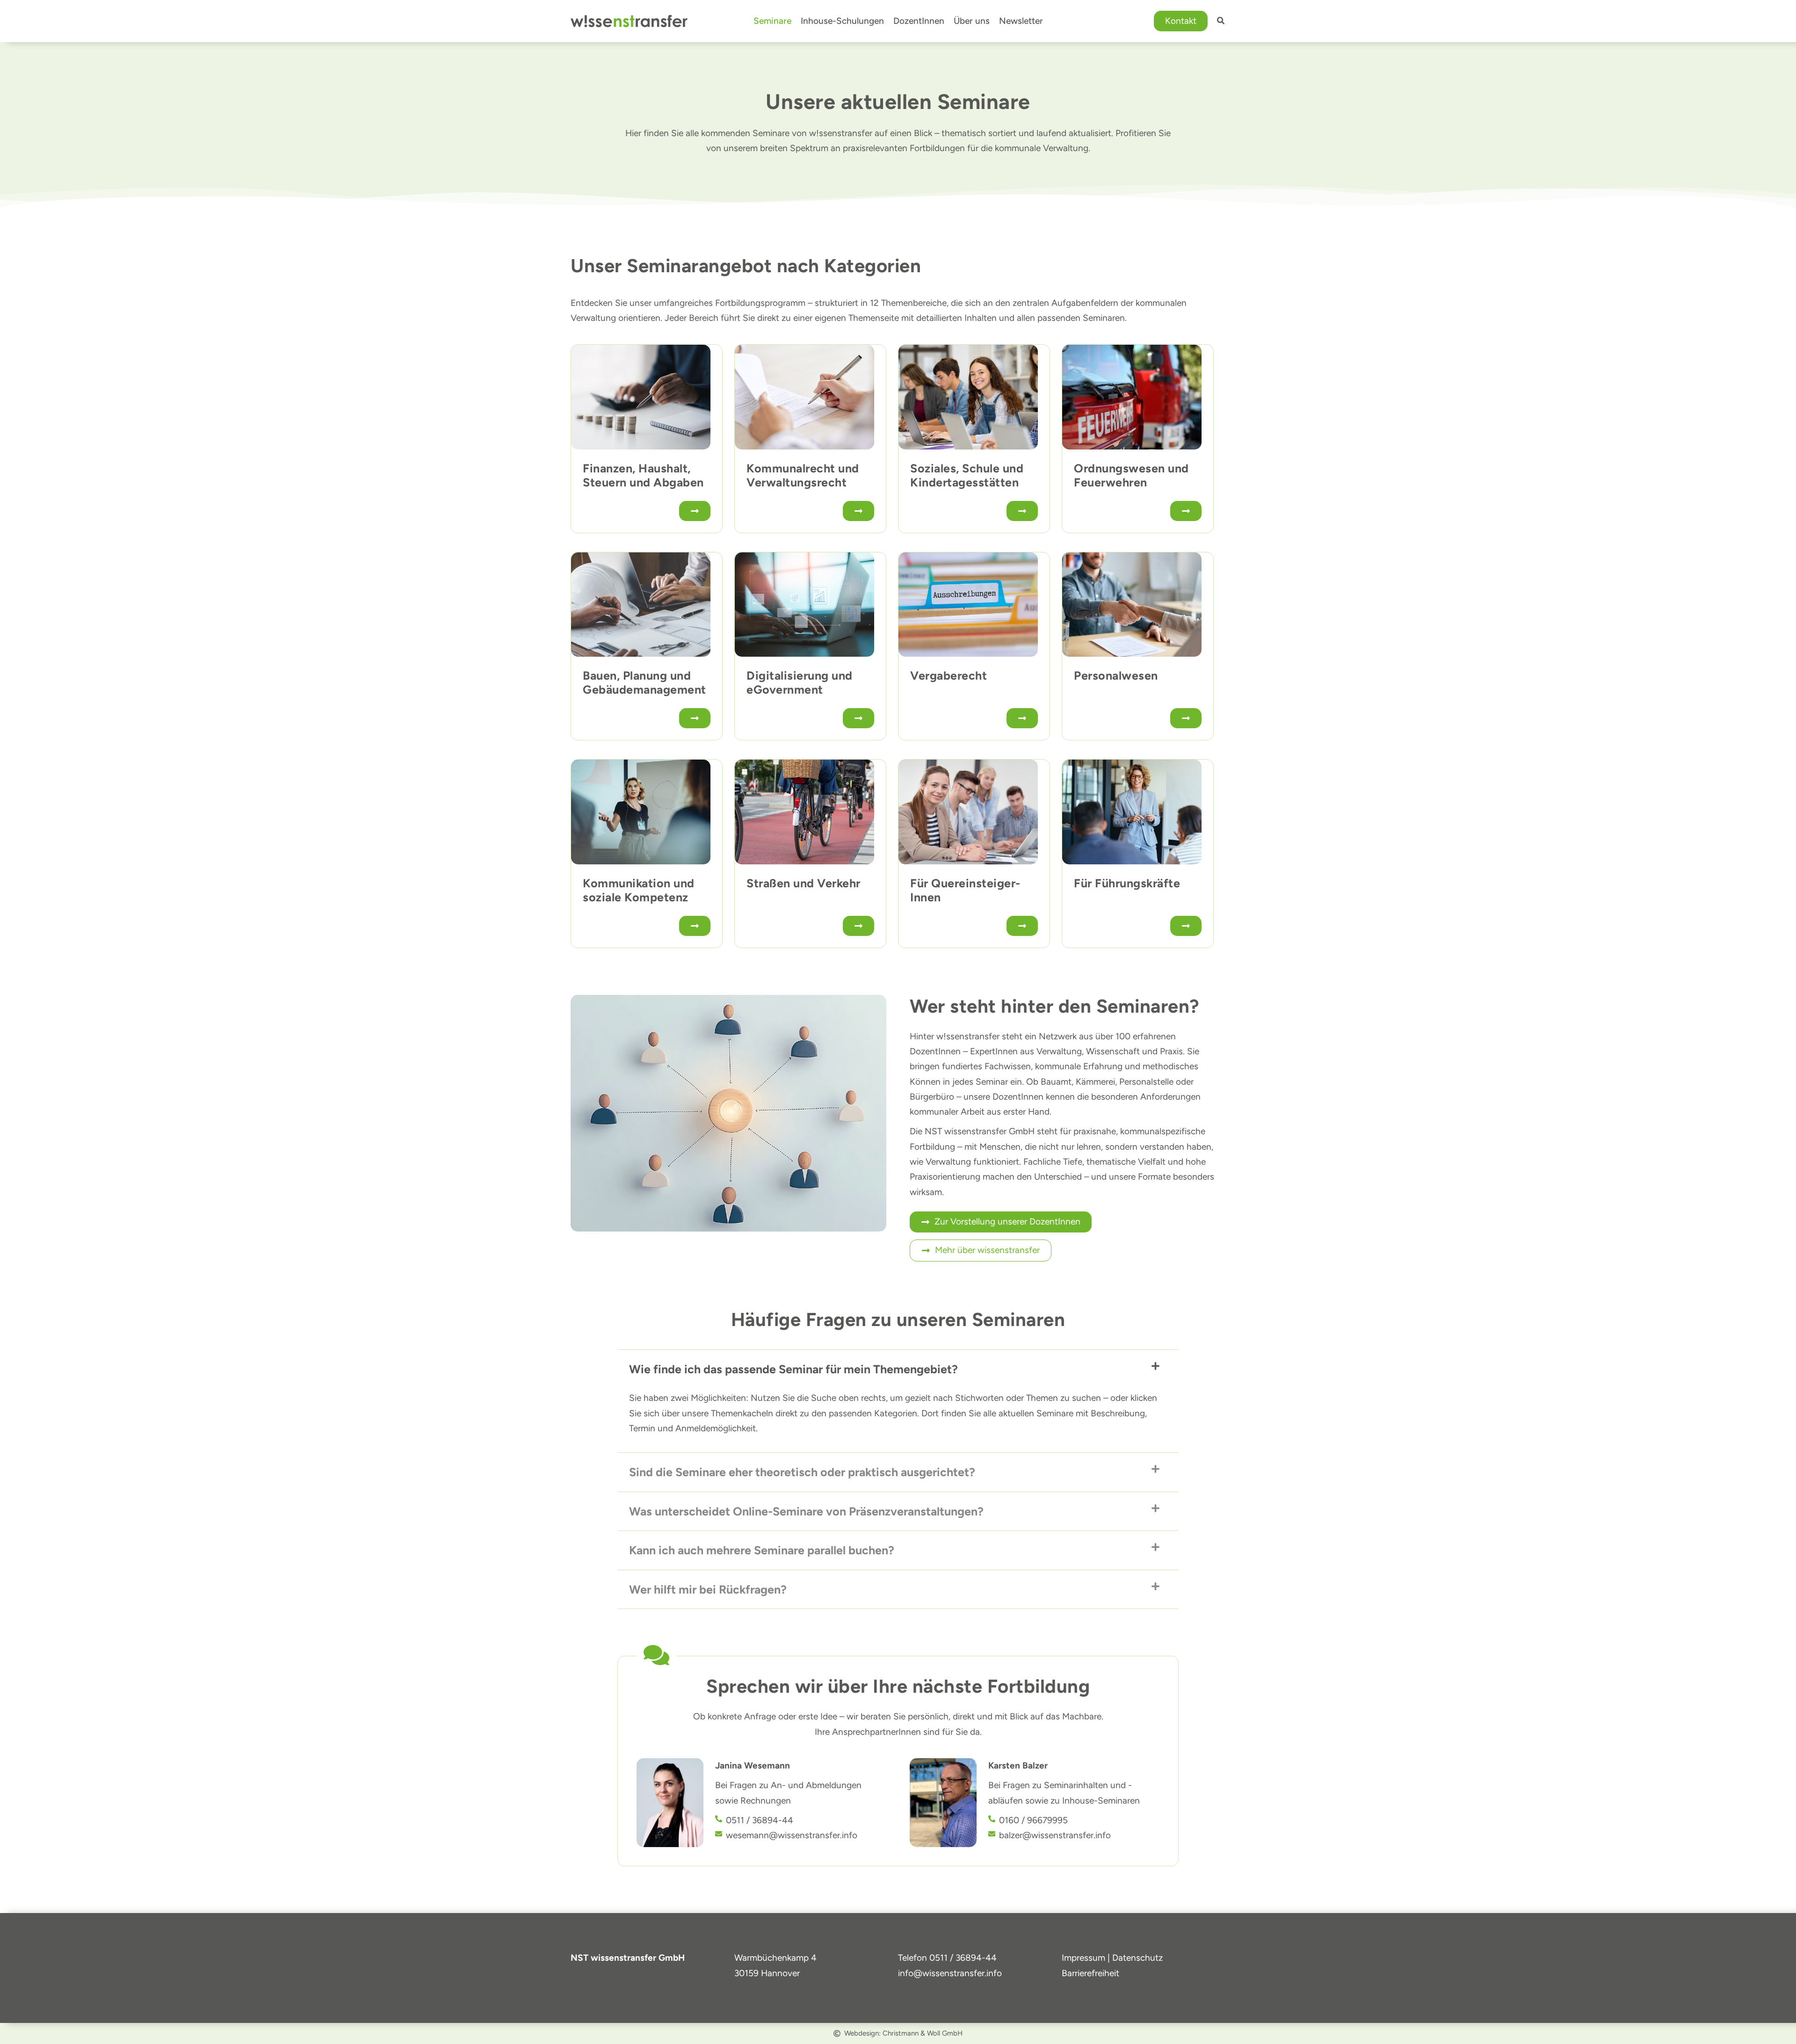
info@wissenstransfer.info (950, 1973)
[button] (1181, 21)
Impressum (1083, 1958)
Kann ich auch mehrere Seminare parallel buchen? (762, 1550)
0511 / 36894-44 (963, 1958)
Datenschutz (1137, 1958)
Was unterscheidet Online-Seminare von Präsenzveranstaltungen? (806, 1511)
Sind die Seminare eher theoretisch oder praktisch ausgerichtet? (802, 1472)
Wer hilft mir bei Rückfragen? (708, 1589)
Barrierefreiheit (1090, 1973)
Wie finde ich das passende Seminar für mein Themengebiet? (793, 1369)
